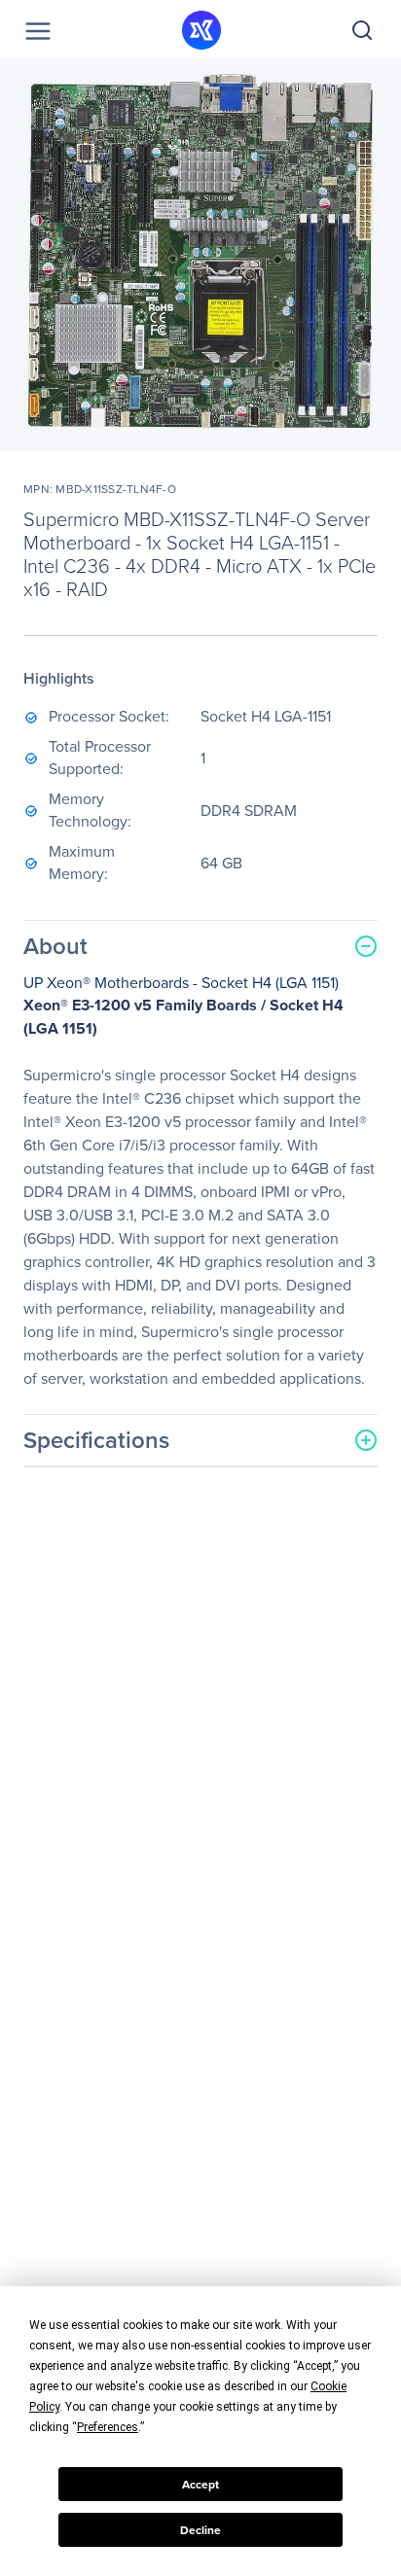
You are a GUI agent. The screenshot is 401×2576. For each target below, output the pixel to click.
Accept (200, 2485)
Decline (200, 2530)
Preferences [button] (108, 2427)
